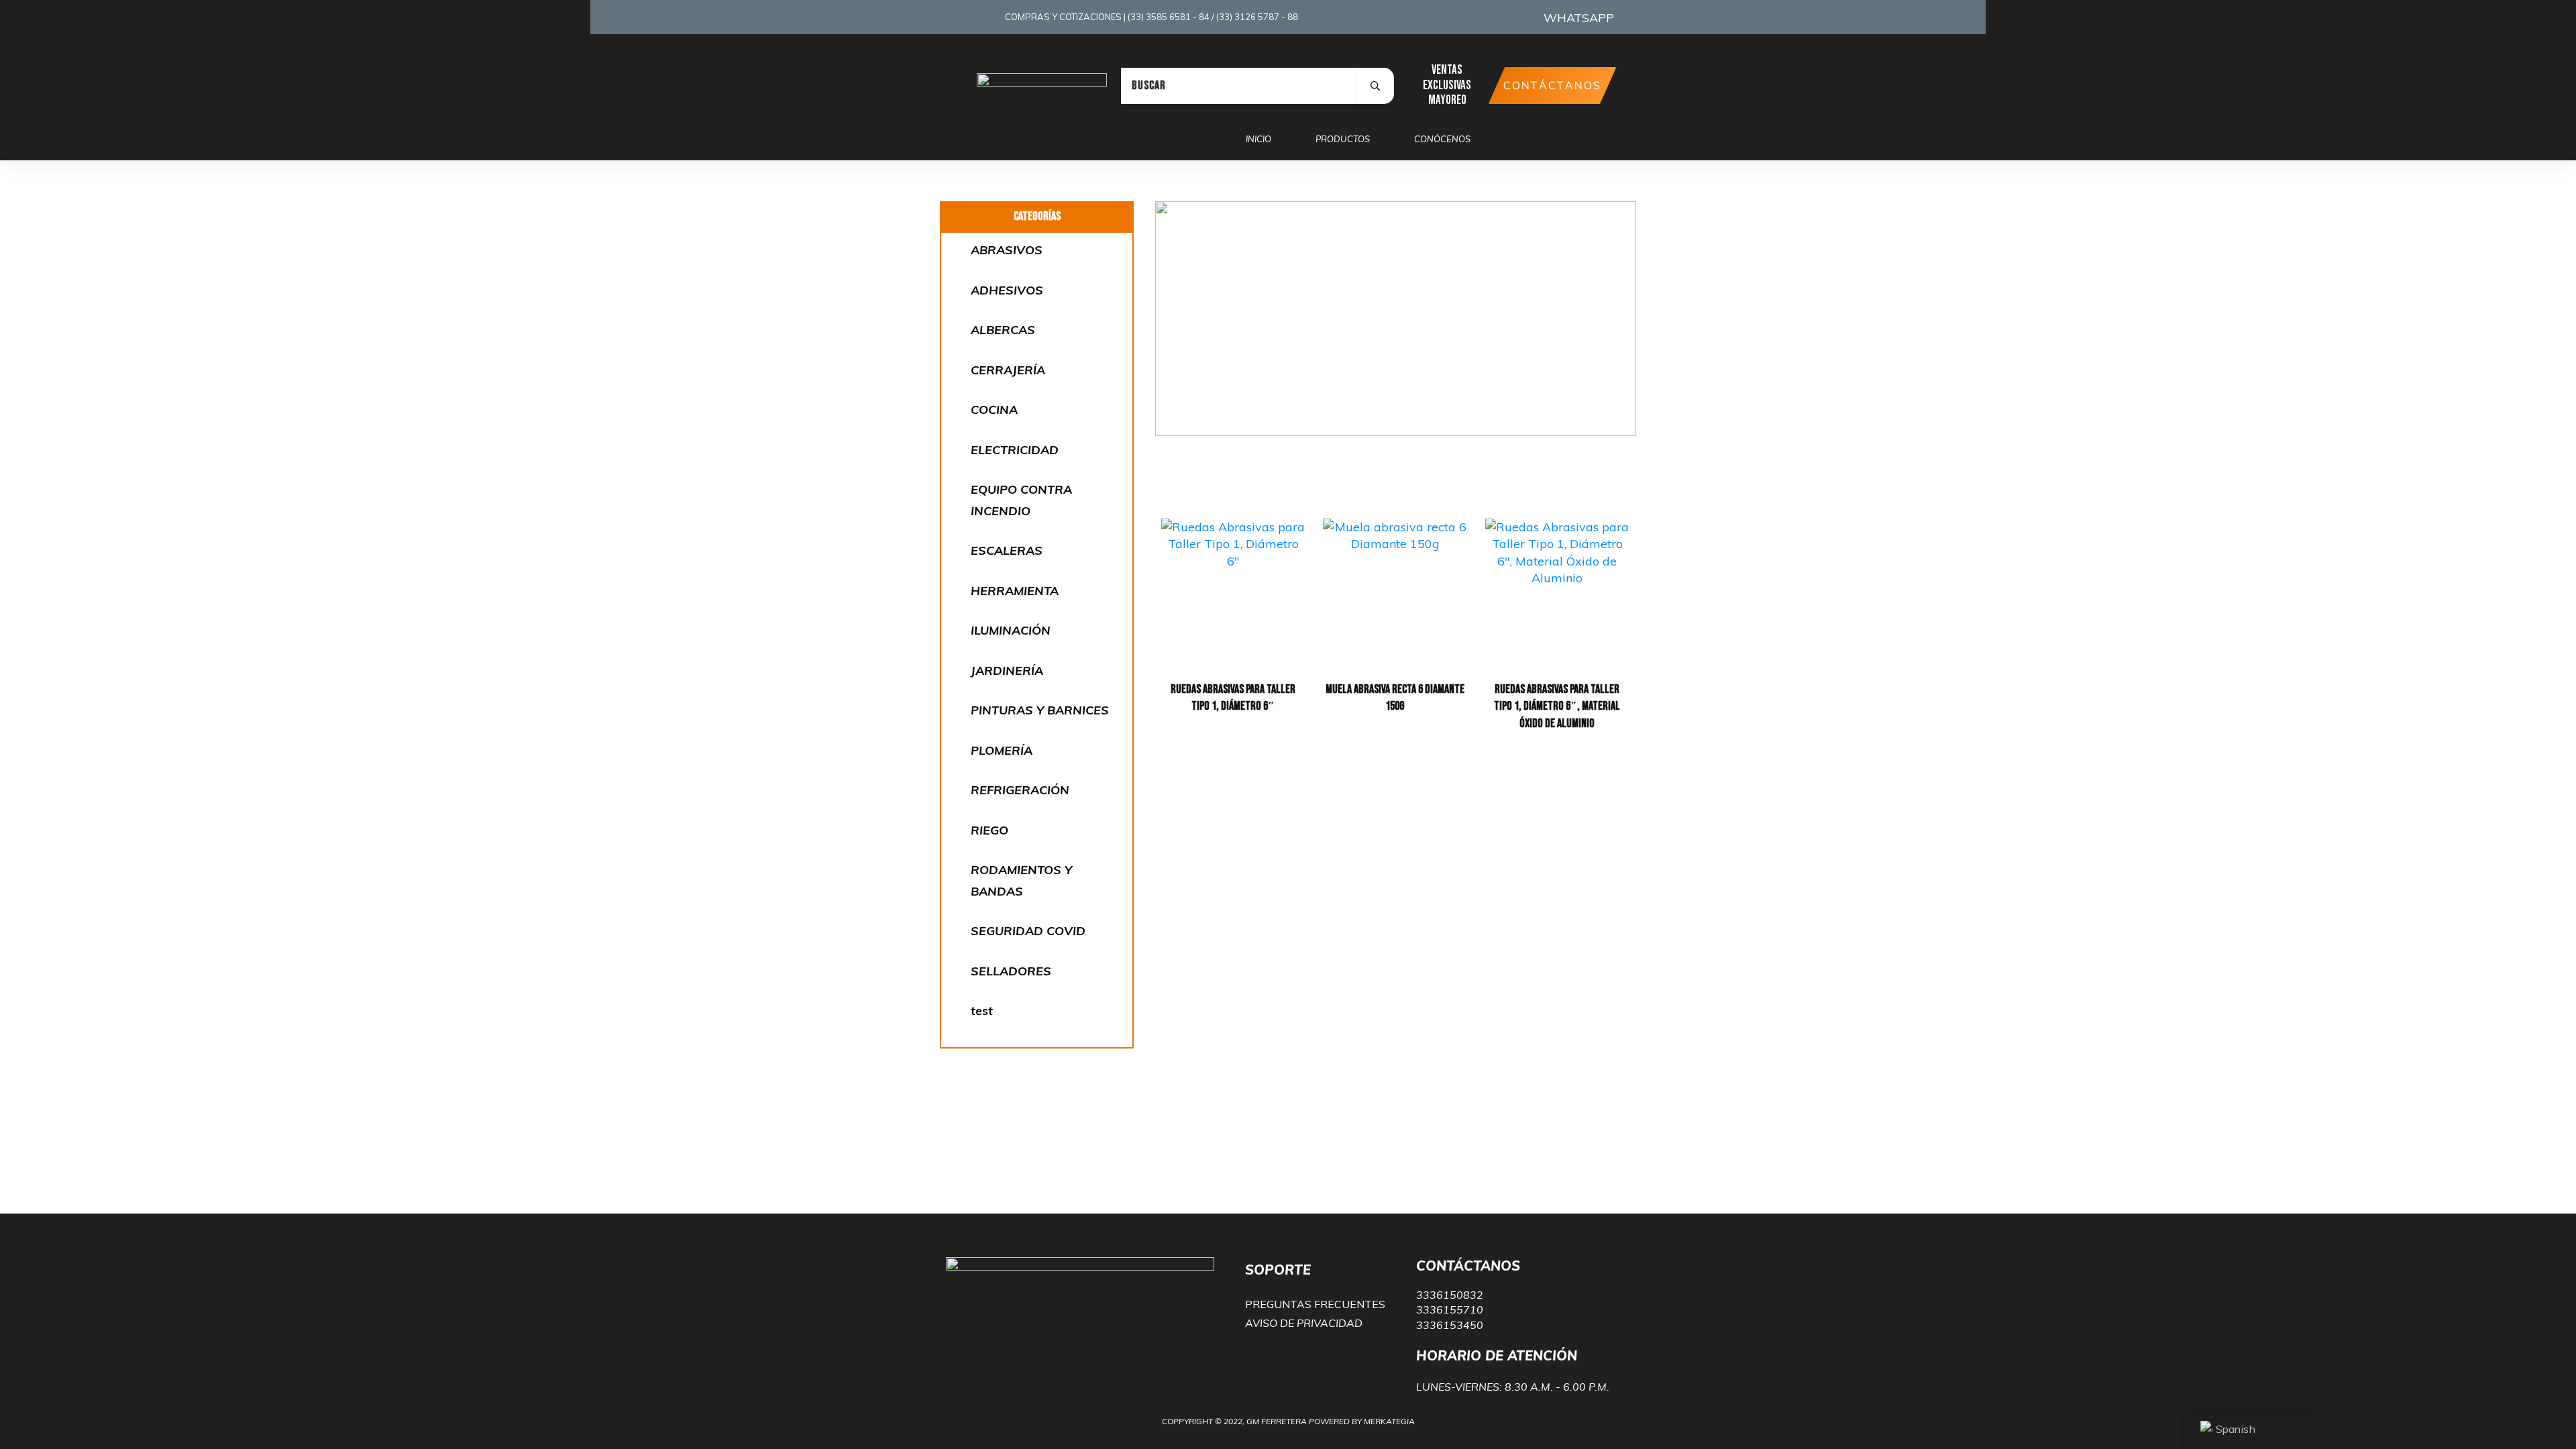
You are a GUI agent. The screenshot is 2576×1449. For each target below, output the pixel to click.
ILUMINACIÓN (1011, 630)
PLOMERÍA (1002, 750)
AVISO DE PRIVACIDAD (1304, 1323)
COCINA (994, 410)
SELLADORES (1011, 971)
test (982, 1011)
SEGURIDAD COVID (1028, 931)
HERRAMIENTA (1015, 591)
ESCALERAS (1007, 550)
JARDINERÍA (1007, 670)
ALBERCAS (1003, 330)
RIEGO (989, 830)
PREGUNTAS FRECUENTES (1315, 1304)
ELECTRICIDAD (1015, 450)
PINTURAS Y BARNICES (1040, 710)
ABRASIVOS (1007, 250)
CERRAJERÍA (1008, 370)
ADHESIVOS (1007, 290)
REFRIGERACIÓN (1020, 790)
